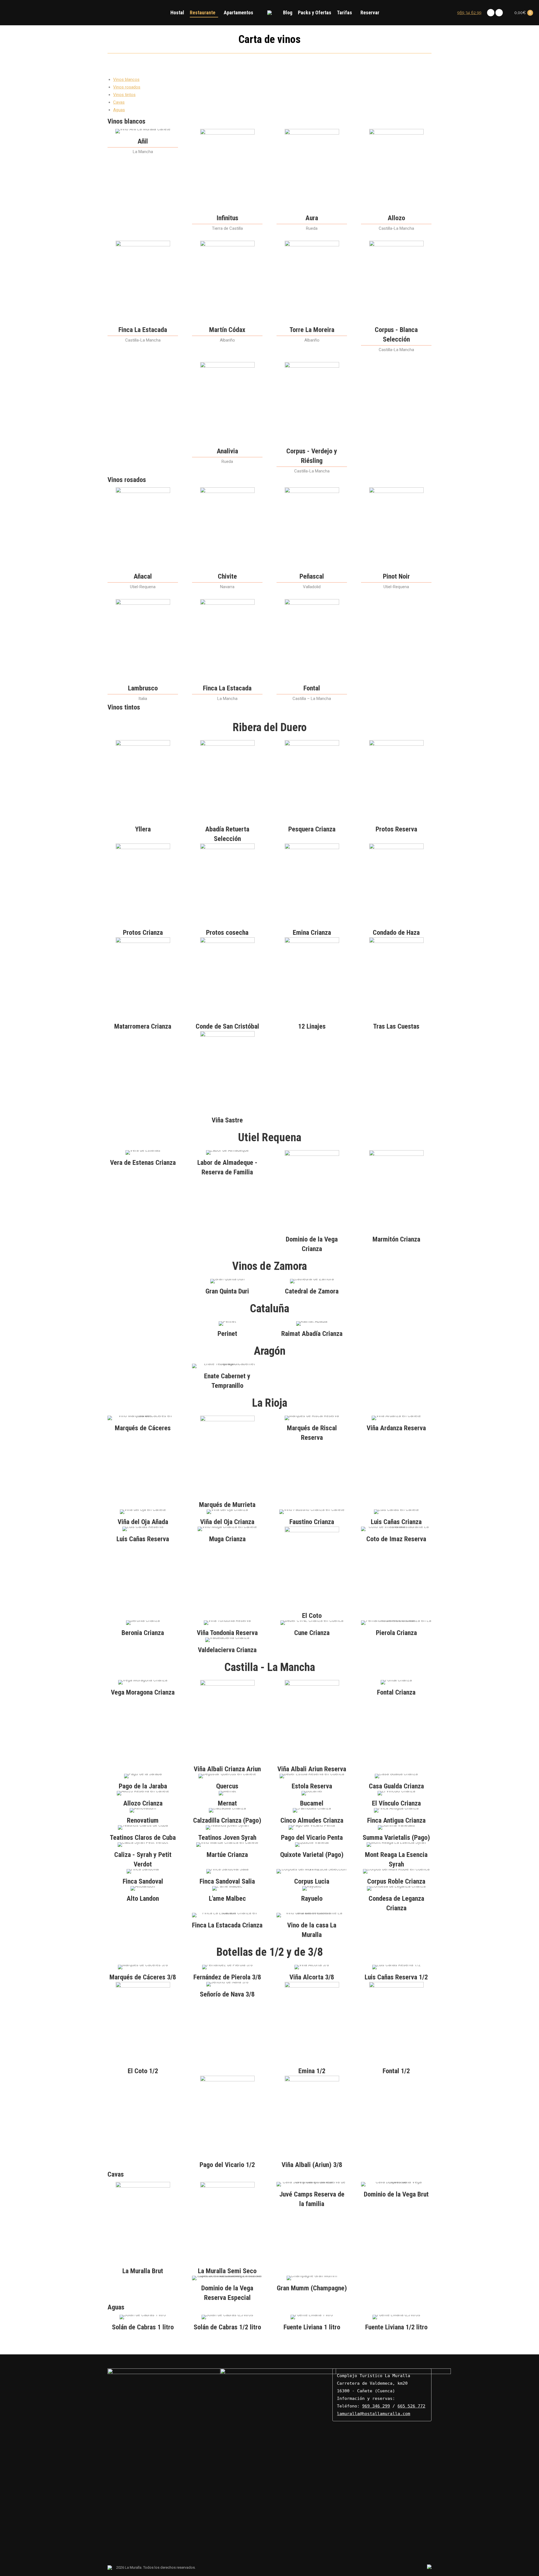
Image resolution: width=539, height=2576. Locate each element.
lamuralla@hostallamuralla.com (374, 2414)
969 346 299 (376, 2406)
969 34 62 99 (469, 13)
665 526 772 (411, 2406)
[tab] (126, 79)
